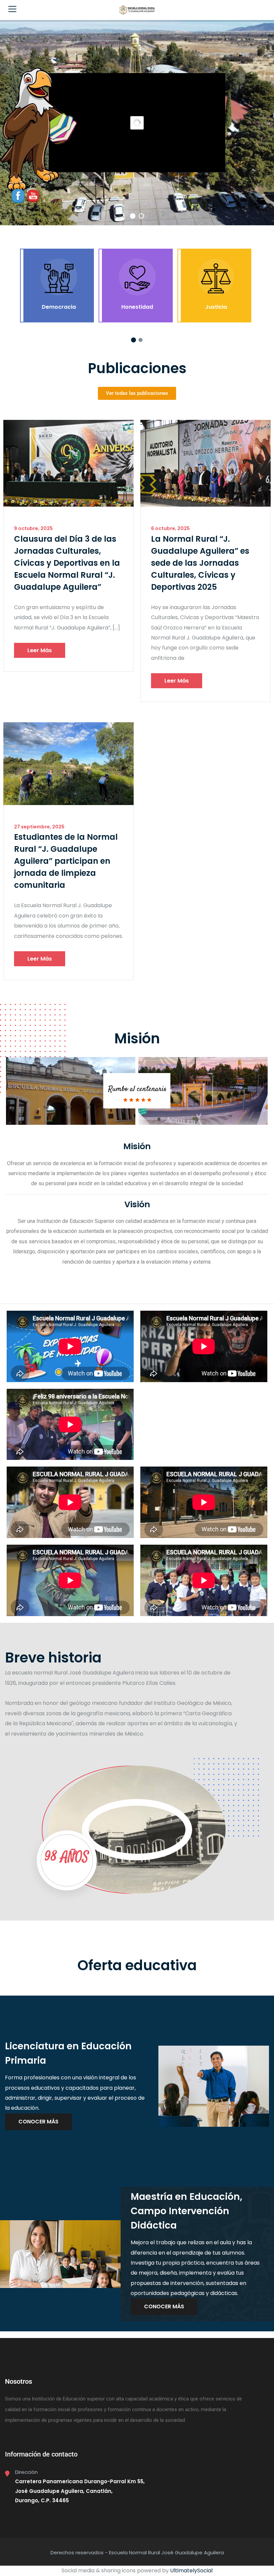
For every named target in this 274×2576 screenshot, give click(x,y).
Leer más (40, 650)
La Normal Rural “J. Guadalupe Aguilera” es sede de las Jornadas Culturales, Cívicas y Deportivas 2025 (200, 563)
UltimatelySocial (191, 2570)
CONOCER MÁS (38, 2122)
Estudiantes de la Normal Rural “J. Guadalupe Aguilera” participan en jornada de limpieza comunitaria (66, 861)
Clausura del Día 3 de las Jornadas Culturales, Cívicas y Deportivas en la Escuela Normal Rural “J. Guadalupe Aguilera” (67, 563)
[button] (133, 340)
